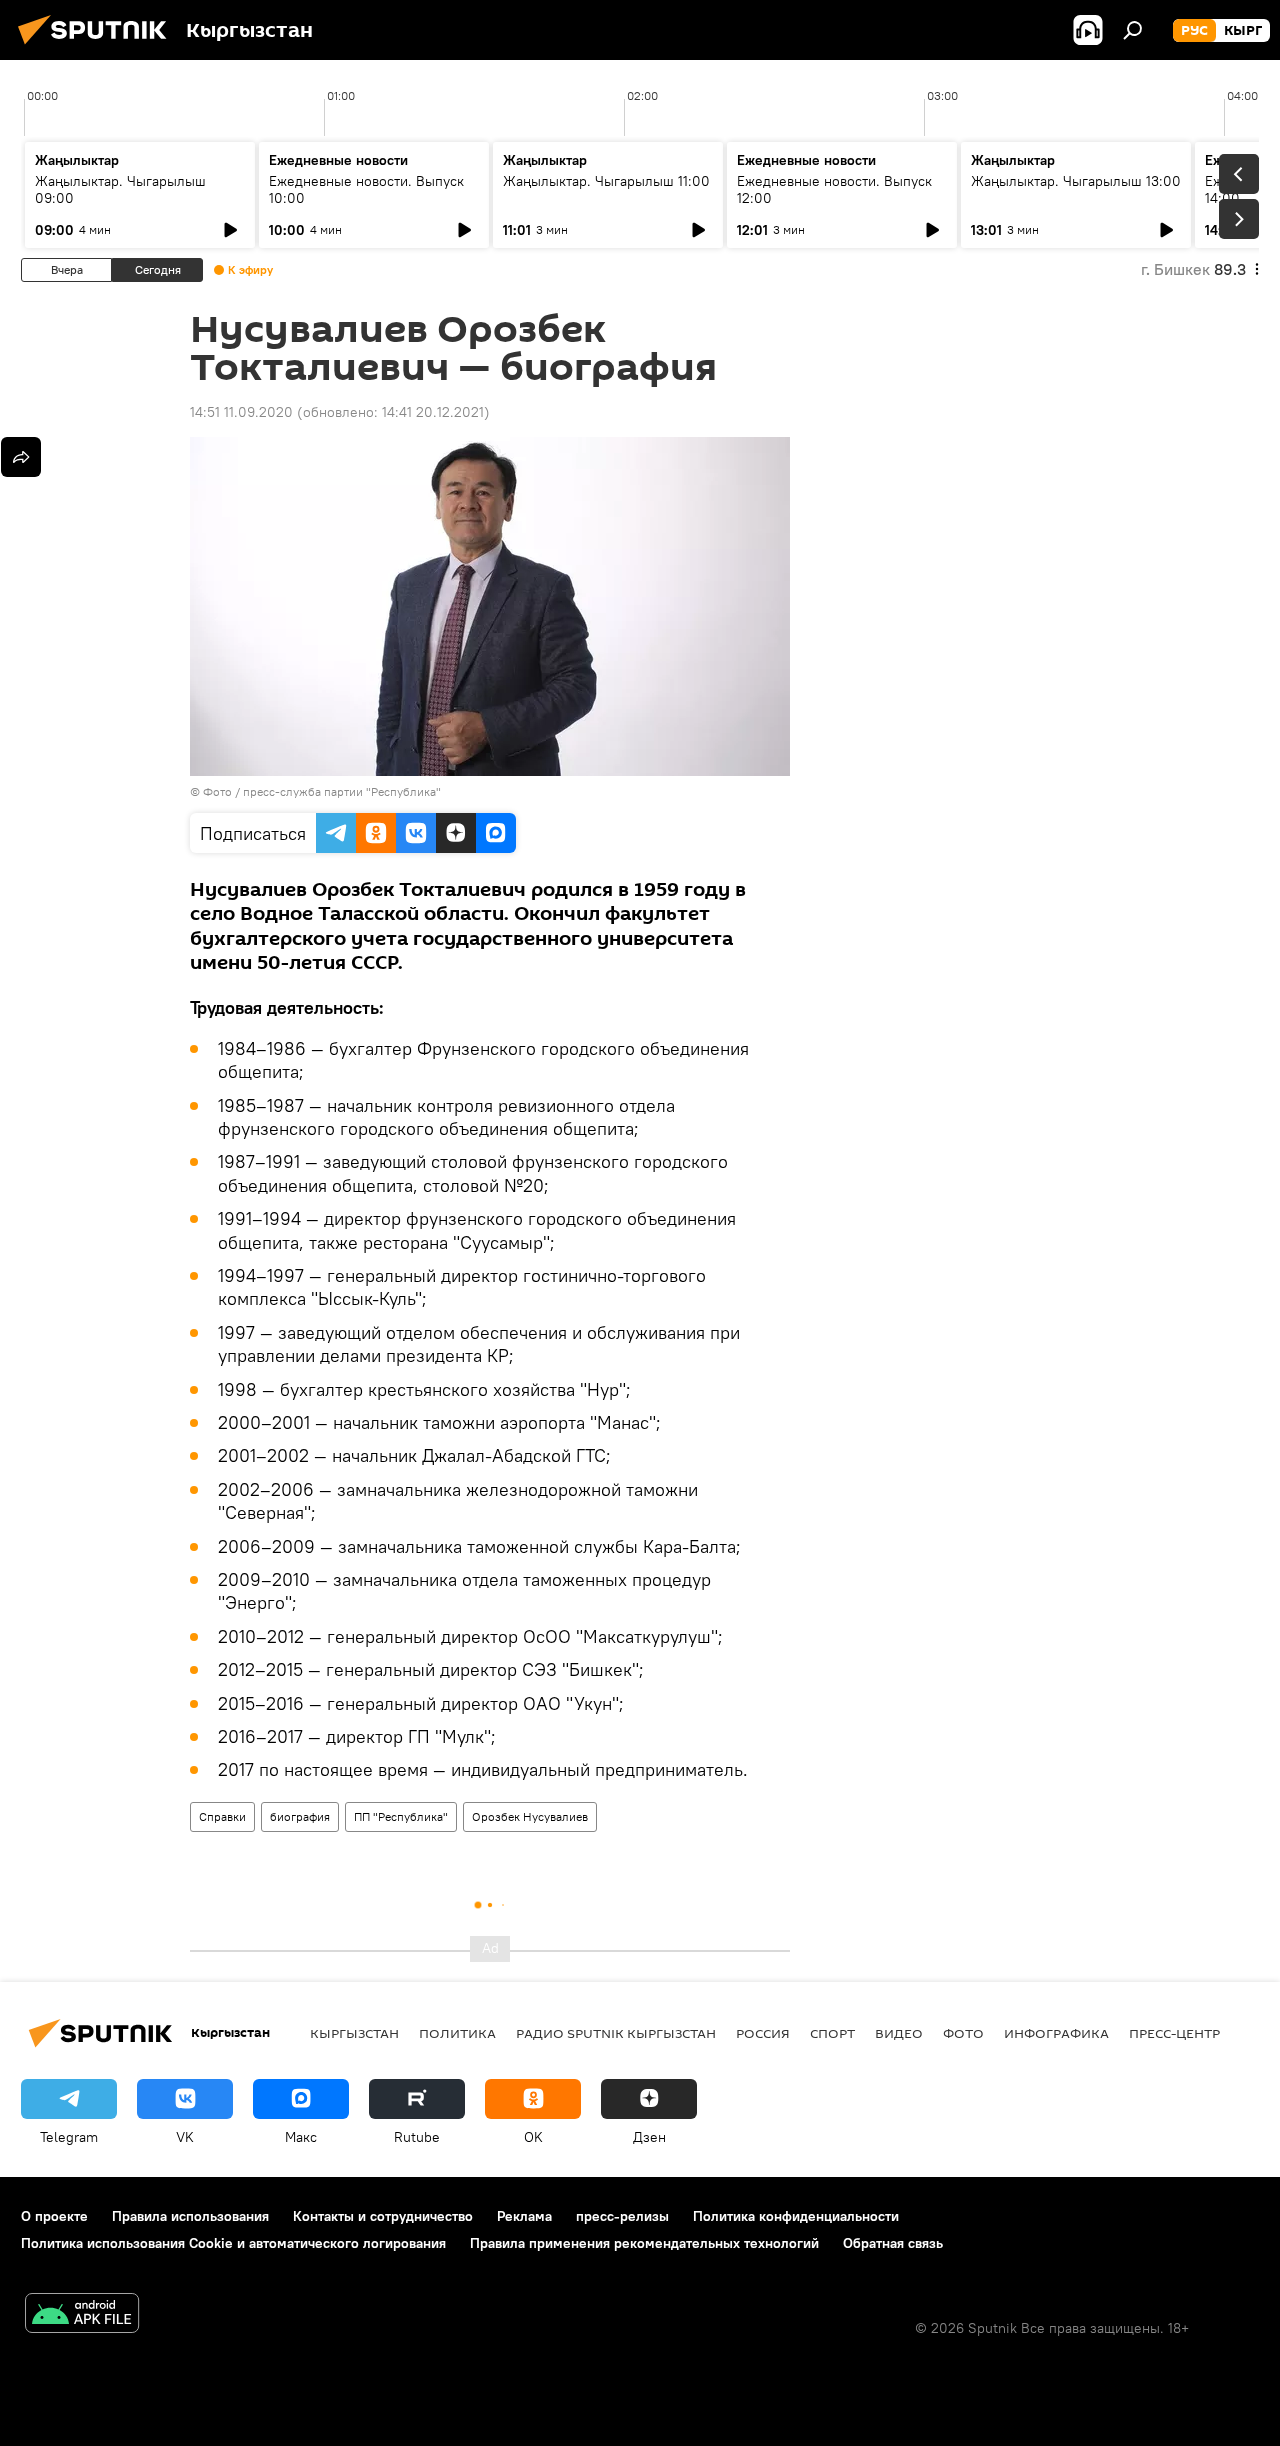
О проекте (54, 2216)
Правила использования (190, 2216)
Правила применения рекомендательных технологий (644, 2243)
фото (963, 2033)
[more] (21, 457)
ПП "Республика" (401, 1816)
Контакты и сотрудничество (383, 2216)
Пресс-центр (1174, 2033)
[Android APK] (82, 2315)
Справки (222, 1816)
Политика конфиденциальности (796, 2216)
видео (899, 2033)
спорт (832, 2033)
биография (300, 1816)
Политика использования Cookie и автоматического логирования (233, 2243)
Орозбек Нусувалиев (530, 1816)
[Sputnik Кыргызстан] (98, 47)
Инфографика (1056, 2033)
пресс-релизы (622, 2216)
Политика (457, 2033)
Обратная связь (893, 2243)
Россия (763, 2033)
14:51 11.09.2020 (241, 412)
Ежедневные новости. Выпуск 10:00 (366, 189)
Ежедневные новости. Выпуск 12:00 (834, 189)
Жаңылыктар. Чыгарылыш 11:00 (606, 181)
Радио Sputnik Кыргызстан (616, 2033)
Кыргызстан (354, 2033)
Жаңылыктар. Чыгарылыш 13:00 (1076, 181)
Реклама (524, 2216)
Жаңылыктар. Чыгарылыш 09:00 (120, 189)
